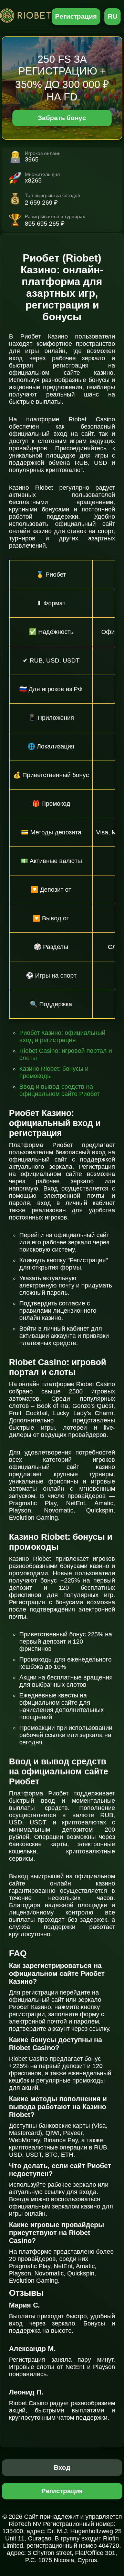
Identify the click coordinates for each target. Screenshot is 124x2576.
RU (113, 16)
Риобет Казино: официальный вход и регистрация (62, 1036)
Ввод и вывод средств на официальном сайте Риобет (59, 1090)
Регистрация (76, 16)
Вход (62, 2467)
